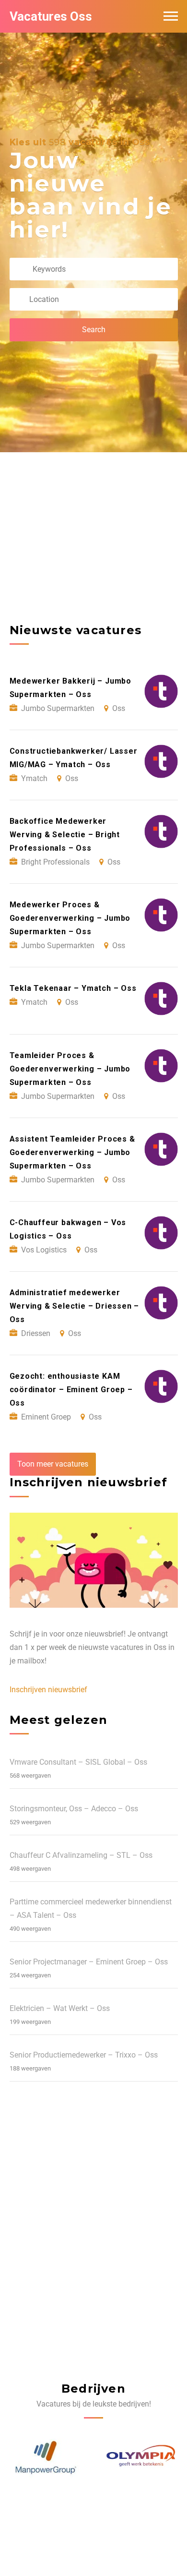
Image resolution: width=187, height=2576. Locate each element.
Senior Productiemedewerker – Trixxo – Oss (84, 2055)
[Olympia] (46, 2458)
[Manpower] (142, 2458)
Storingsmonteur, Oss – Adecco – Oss (74, 1809)
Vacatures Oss (51, 16)
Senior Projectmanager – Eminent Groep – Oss (89, 1962)
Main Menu (171, 16)
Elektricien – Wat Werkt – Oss (60, 2008)
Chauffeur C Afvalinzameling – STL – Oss (81, 1855)
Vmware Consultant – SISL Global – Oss (78, 1762)
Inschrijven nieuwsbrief (48, 1690)
